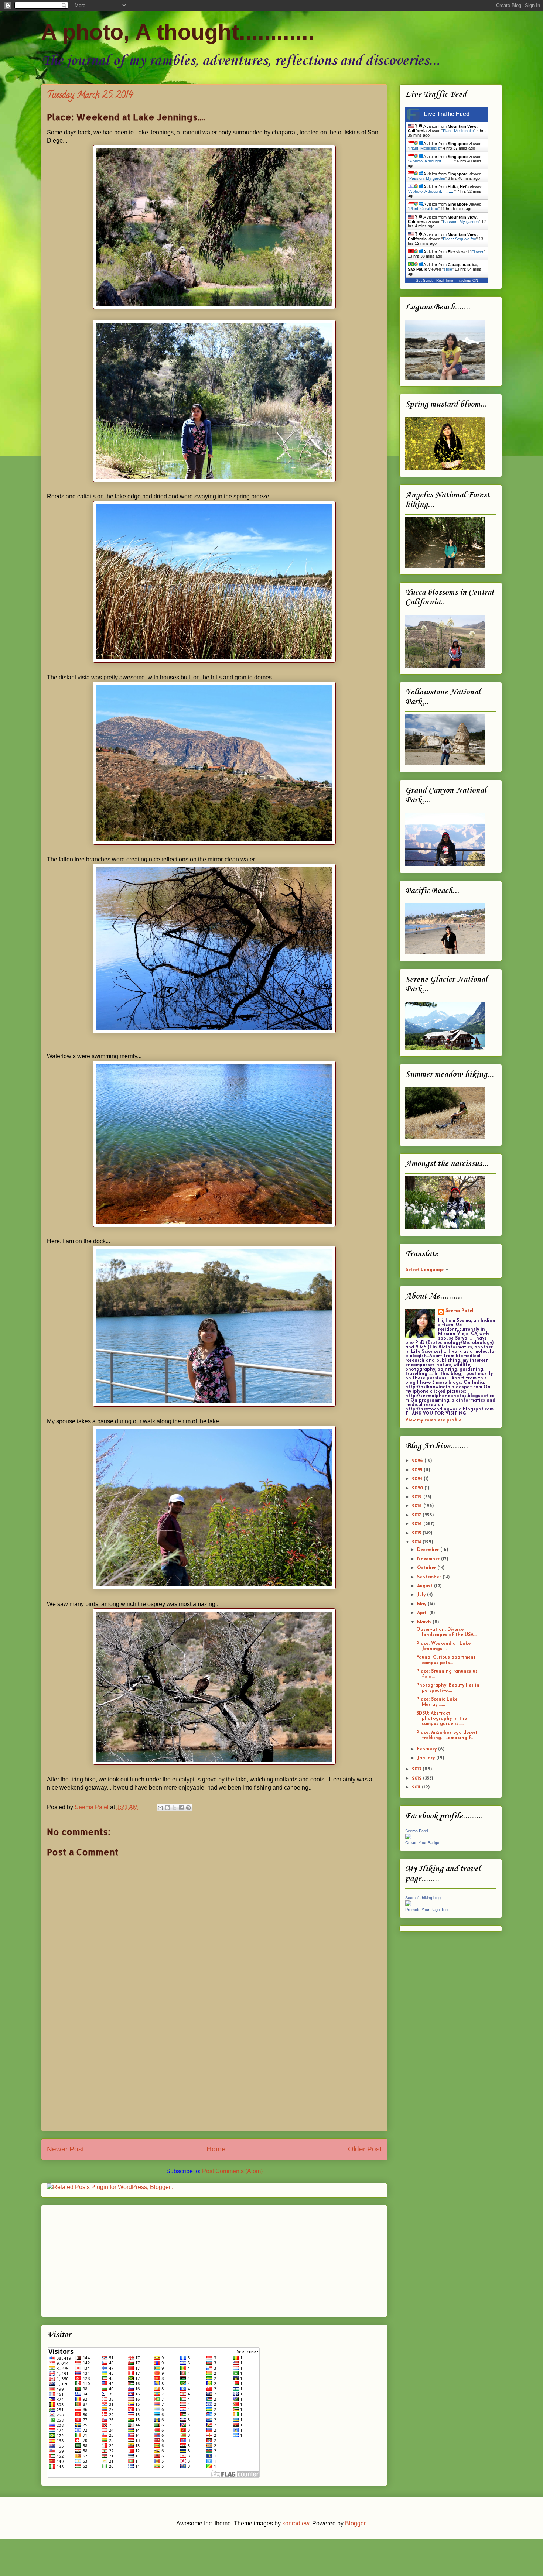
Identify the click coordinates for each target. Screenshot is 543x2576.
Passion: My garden (427, 178)
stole (448, 269)
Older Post (365, 2149)
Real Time (445, 280)
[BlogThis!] (167, 1808)
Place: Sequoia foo (460, 239)
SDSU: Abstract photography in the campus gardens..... (442, 1719)
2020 (418, 1488)
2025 (418, 1470)
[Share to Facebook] (181, 1808)
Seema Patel (460, 1311)
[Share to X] (174, 1808)
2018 (418, 1506)
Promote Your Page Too (426, 1910)
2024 (418, 1479)
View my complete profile (433, 1420)
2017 (417, 1515)
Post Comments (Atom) (232, 2171)
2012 (417, 1778)
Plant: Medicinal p (458, 131)
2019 (418, 1497)
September (430, 1577)
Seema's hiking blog (423, 1898)
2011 (417, 1787)
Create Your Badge (422, 1843)
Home (216, 2149)
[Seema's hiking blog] (408, 1905)
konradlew (296, 2523)
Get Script (424, 280)
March (425, 1622)
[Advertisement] (214, 2079)
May (422, 1604)
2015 (417, 1533)
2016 (418, 1524)
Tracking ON (467, 280)
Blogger (355, 2523)
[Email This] (160, 1808)
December (429, 1550)
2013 (417, 1769)
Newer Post (65, 2149)
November (429, 1559)
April (423, 1613)
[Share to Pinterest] (188, 1808)
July (422, 1595)
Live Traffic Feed (447, 114)
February (428, 1749)
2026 (418, 1461)
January (427, 1758)
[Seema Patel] (408, 1838)
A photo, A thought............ (178, 32)
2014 (417, 1542)
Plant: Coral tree (424, 209)
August (426, 1586)
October (427, 1568)
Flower (477, 252)
